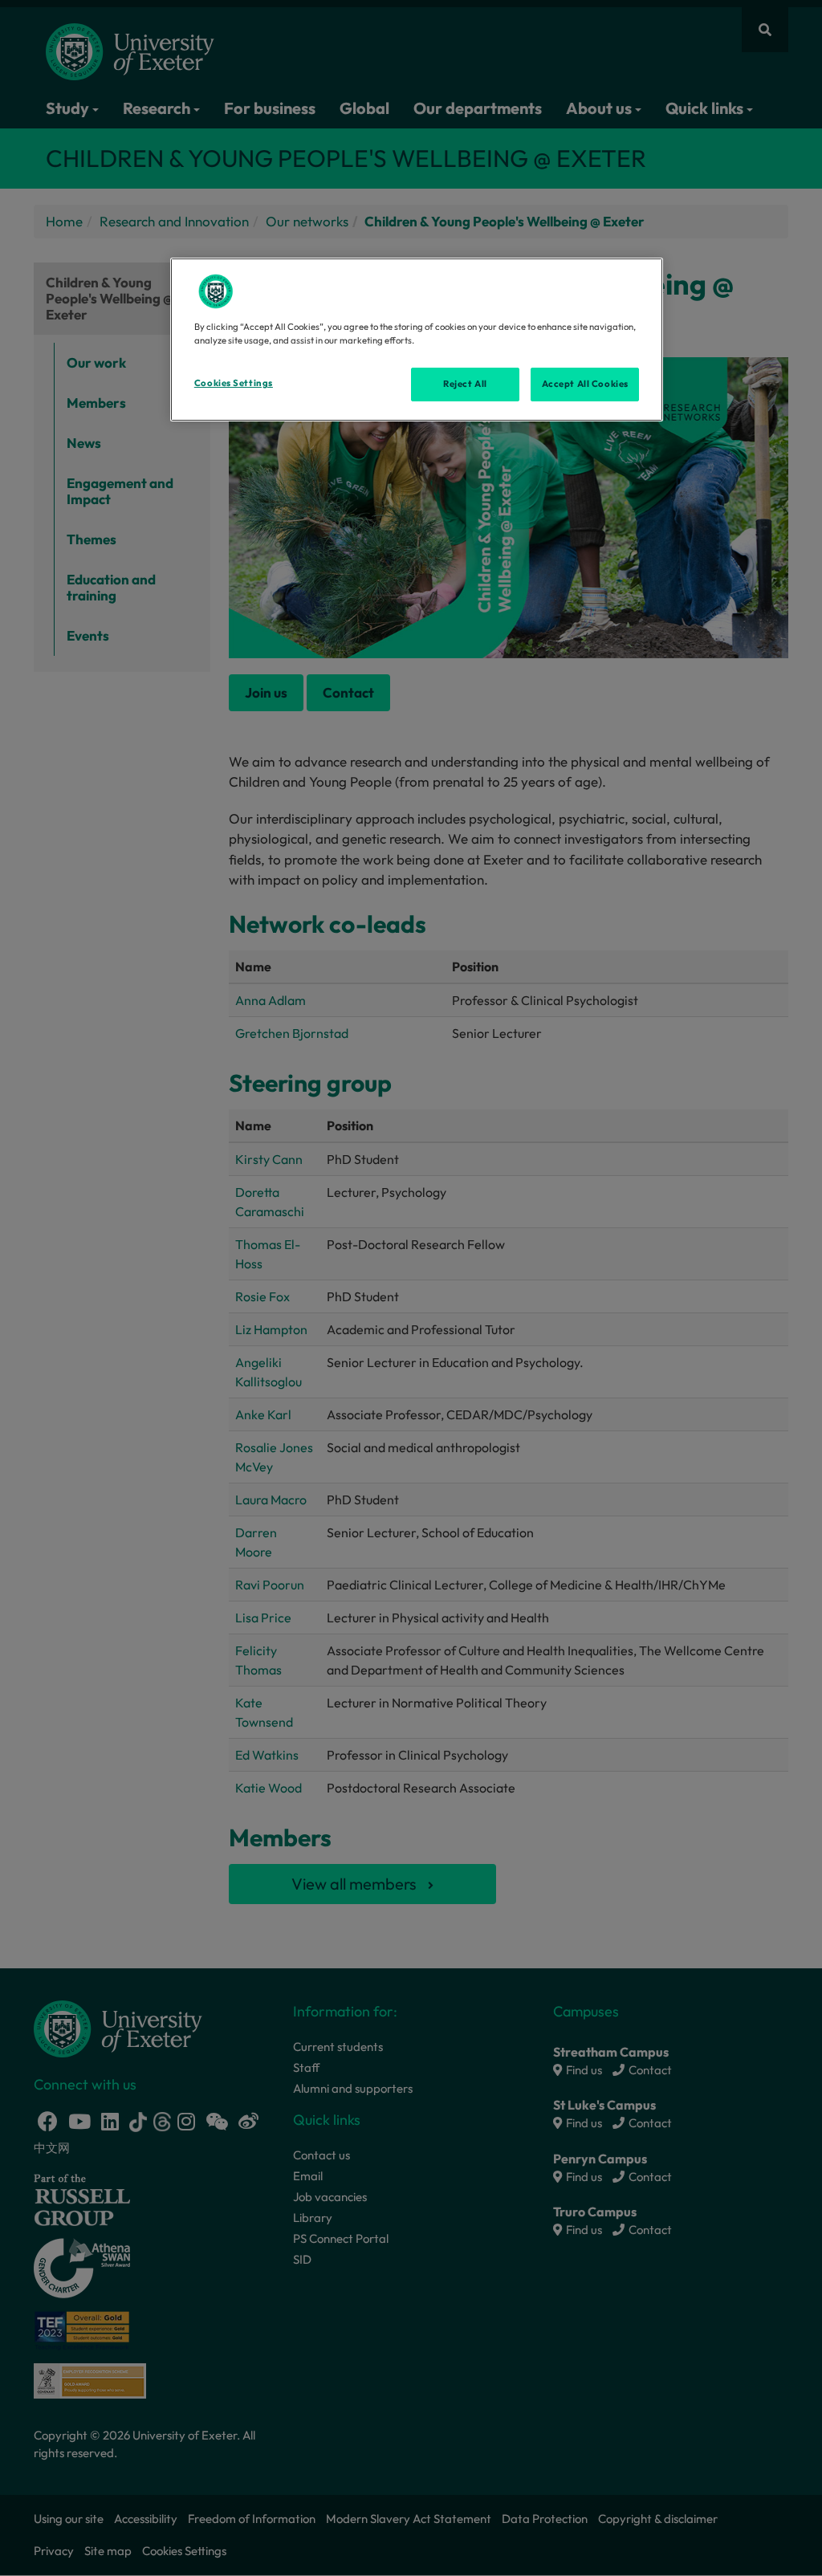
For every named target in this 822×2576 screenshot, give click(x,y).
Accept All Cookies (585, 384)
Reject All (465, 384)
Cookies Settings (234, 383)
